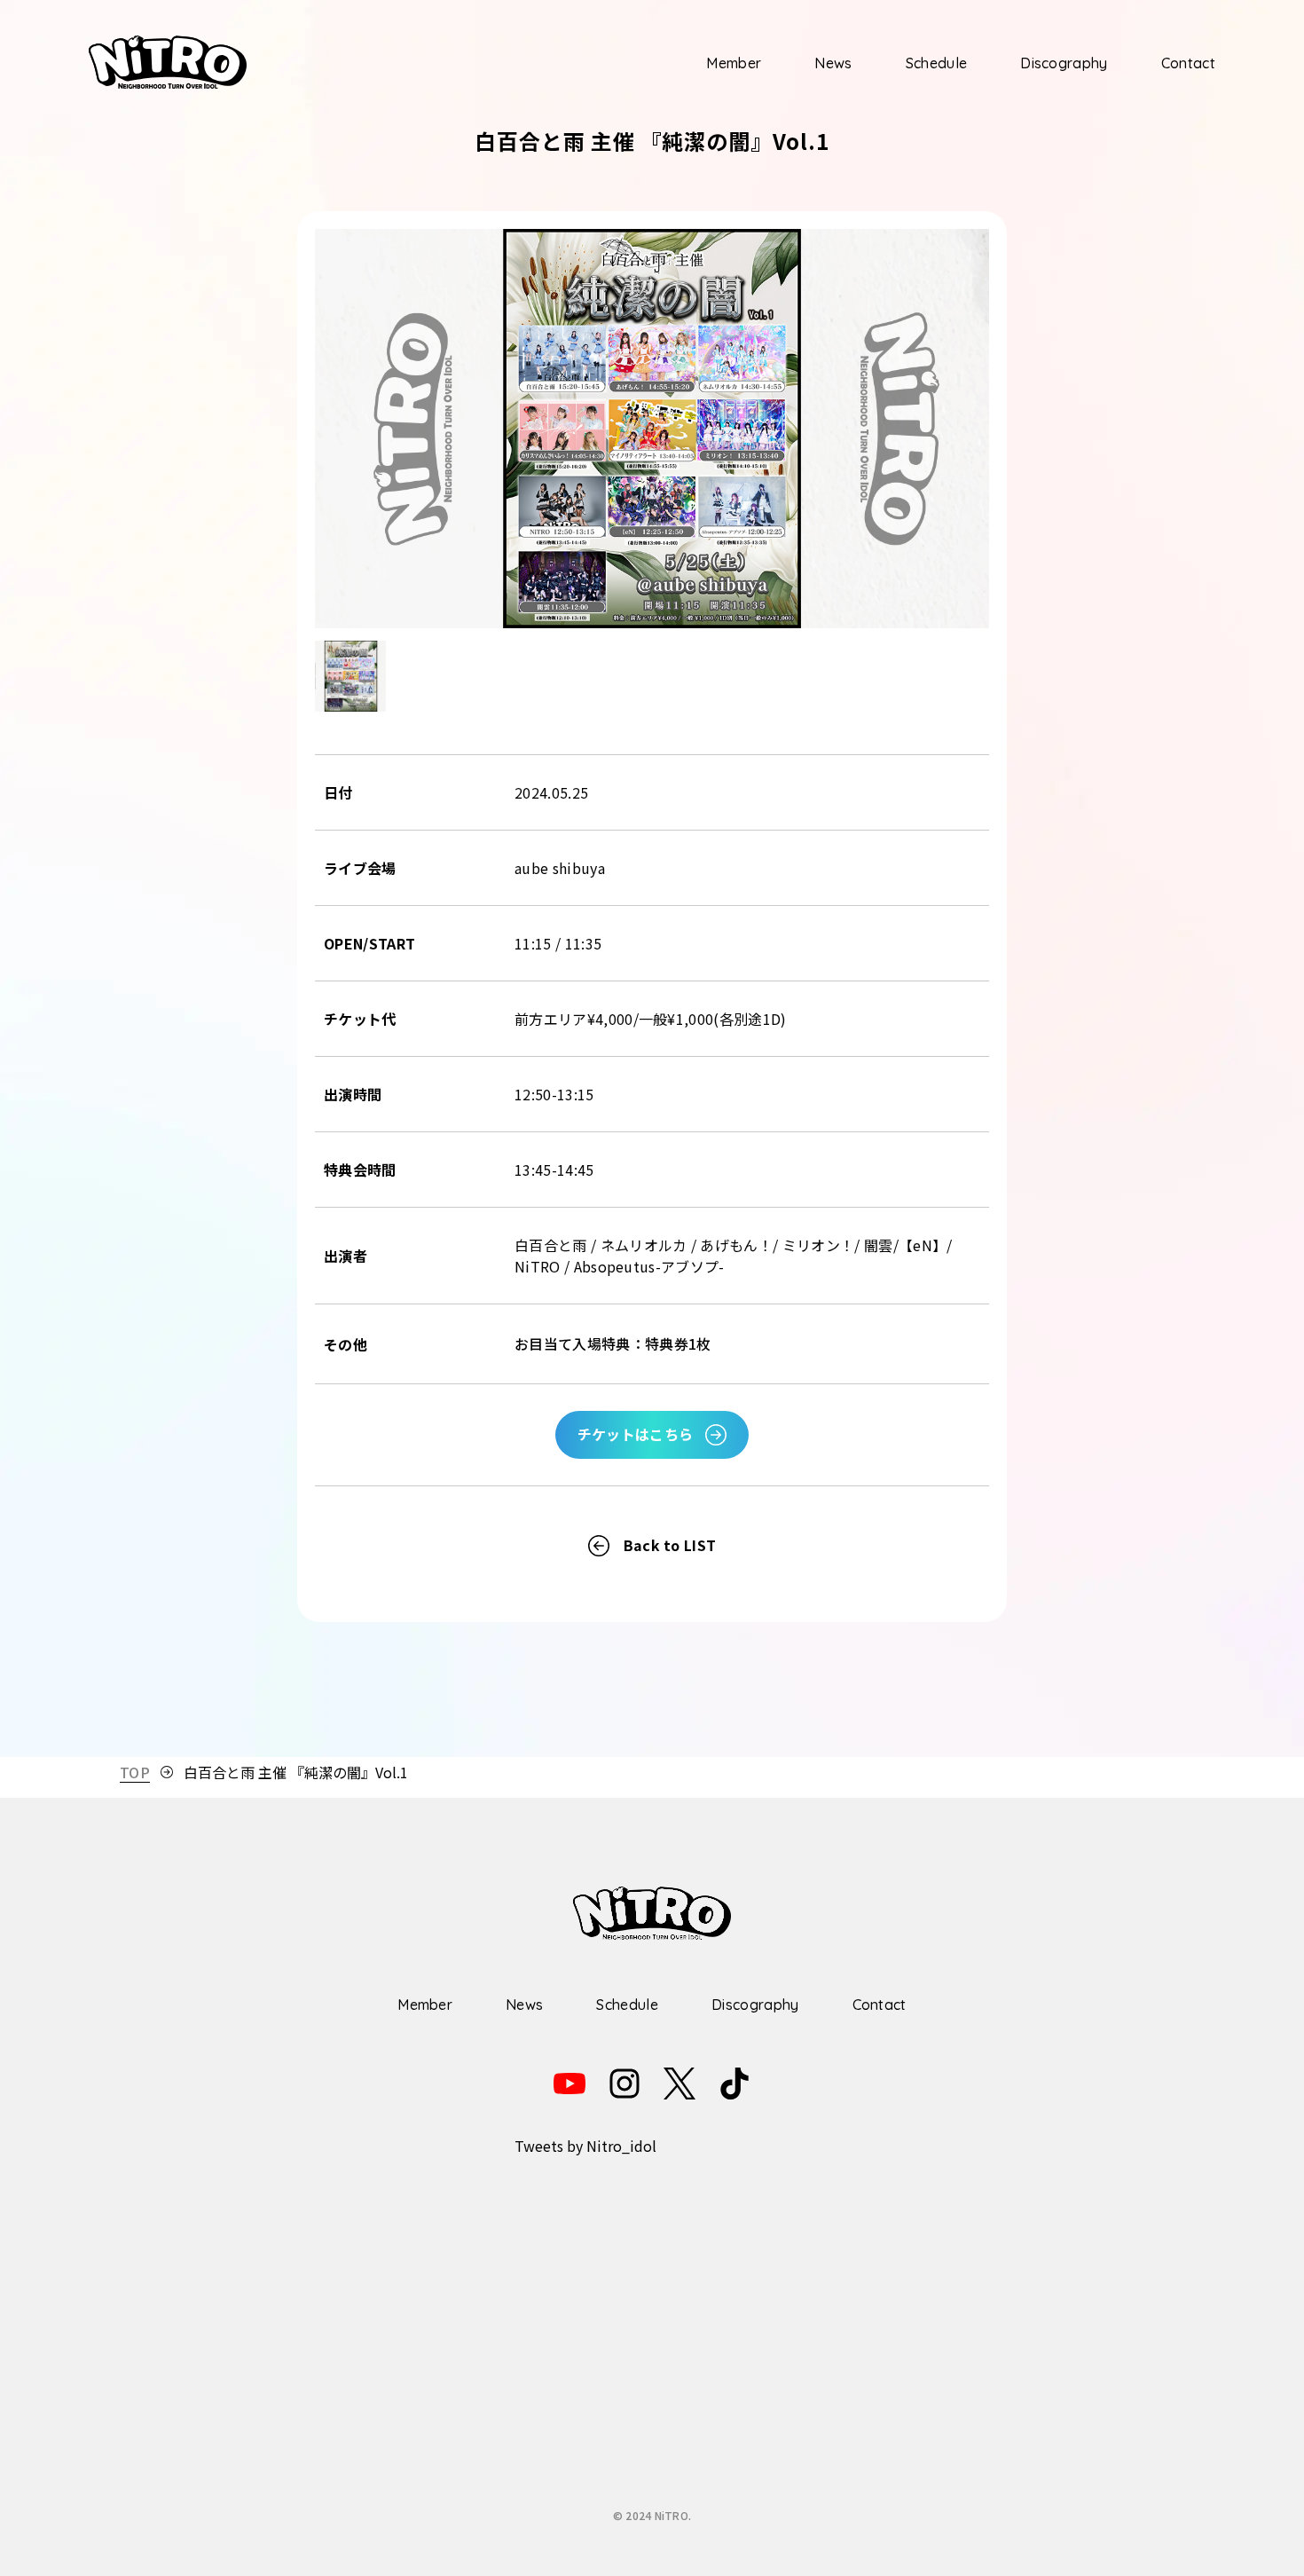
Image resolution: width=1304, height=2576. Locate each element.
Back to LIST (670, 1545)
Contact (1188, 63)
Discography (1064, 63)
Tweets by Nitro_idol (585, 2146)
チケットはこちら (636, 1434)
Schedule (937, 63)
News (833, 63)
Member (734, 63)
